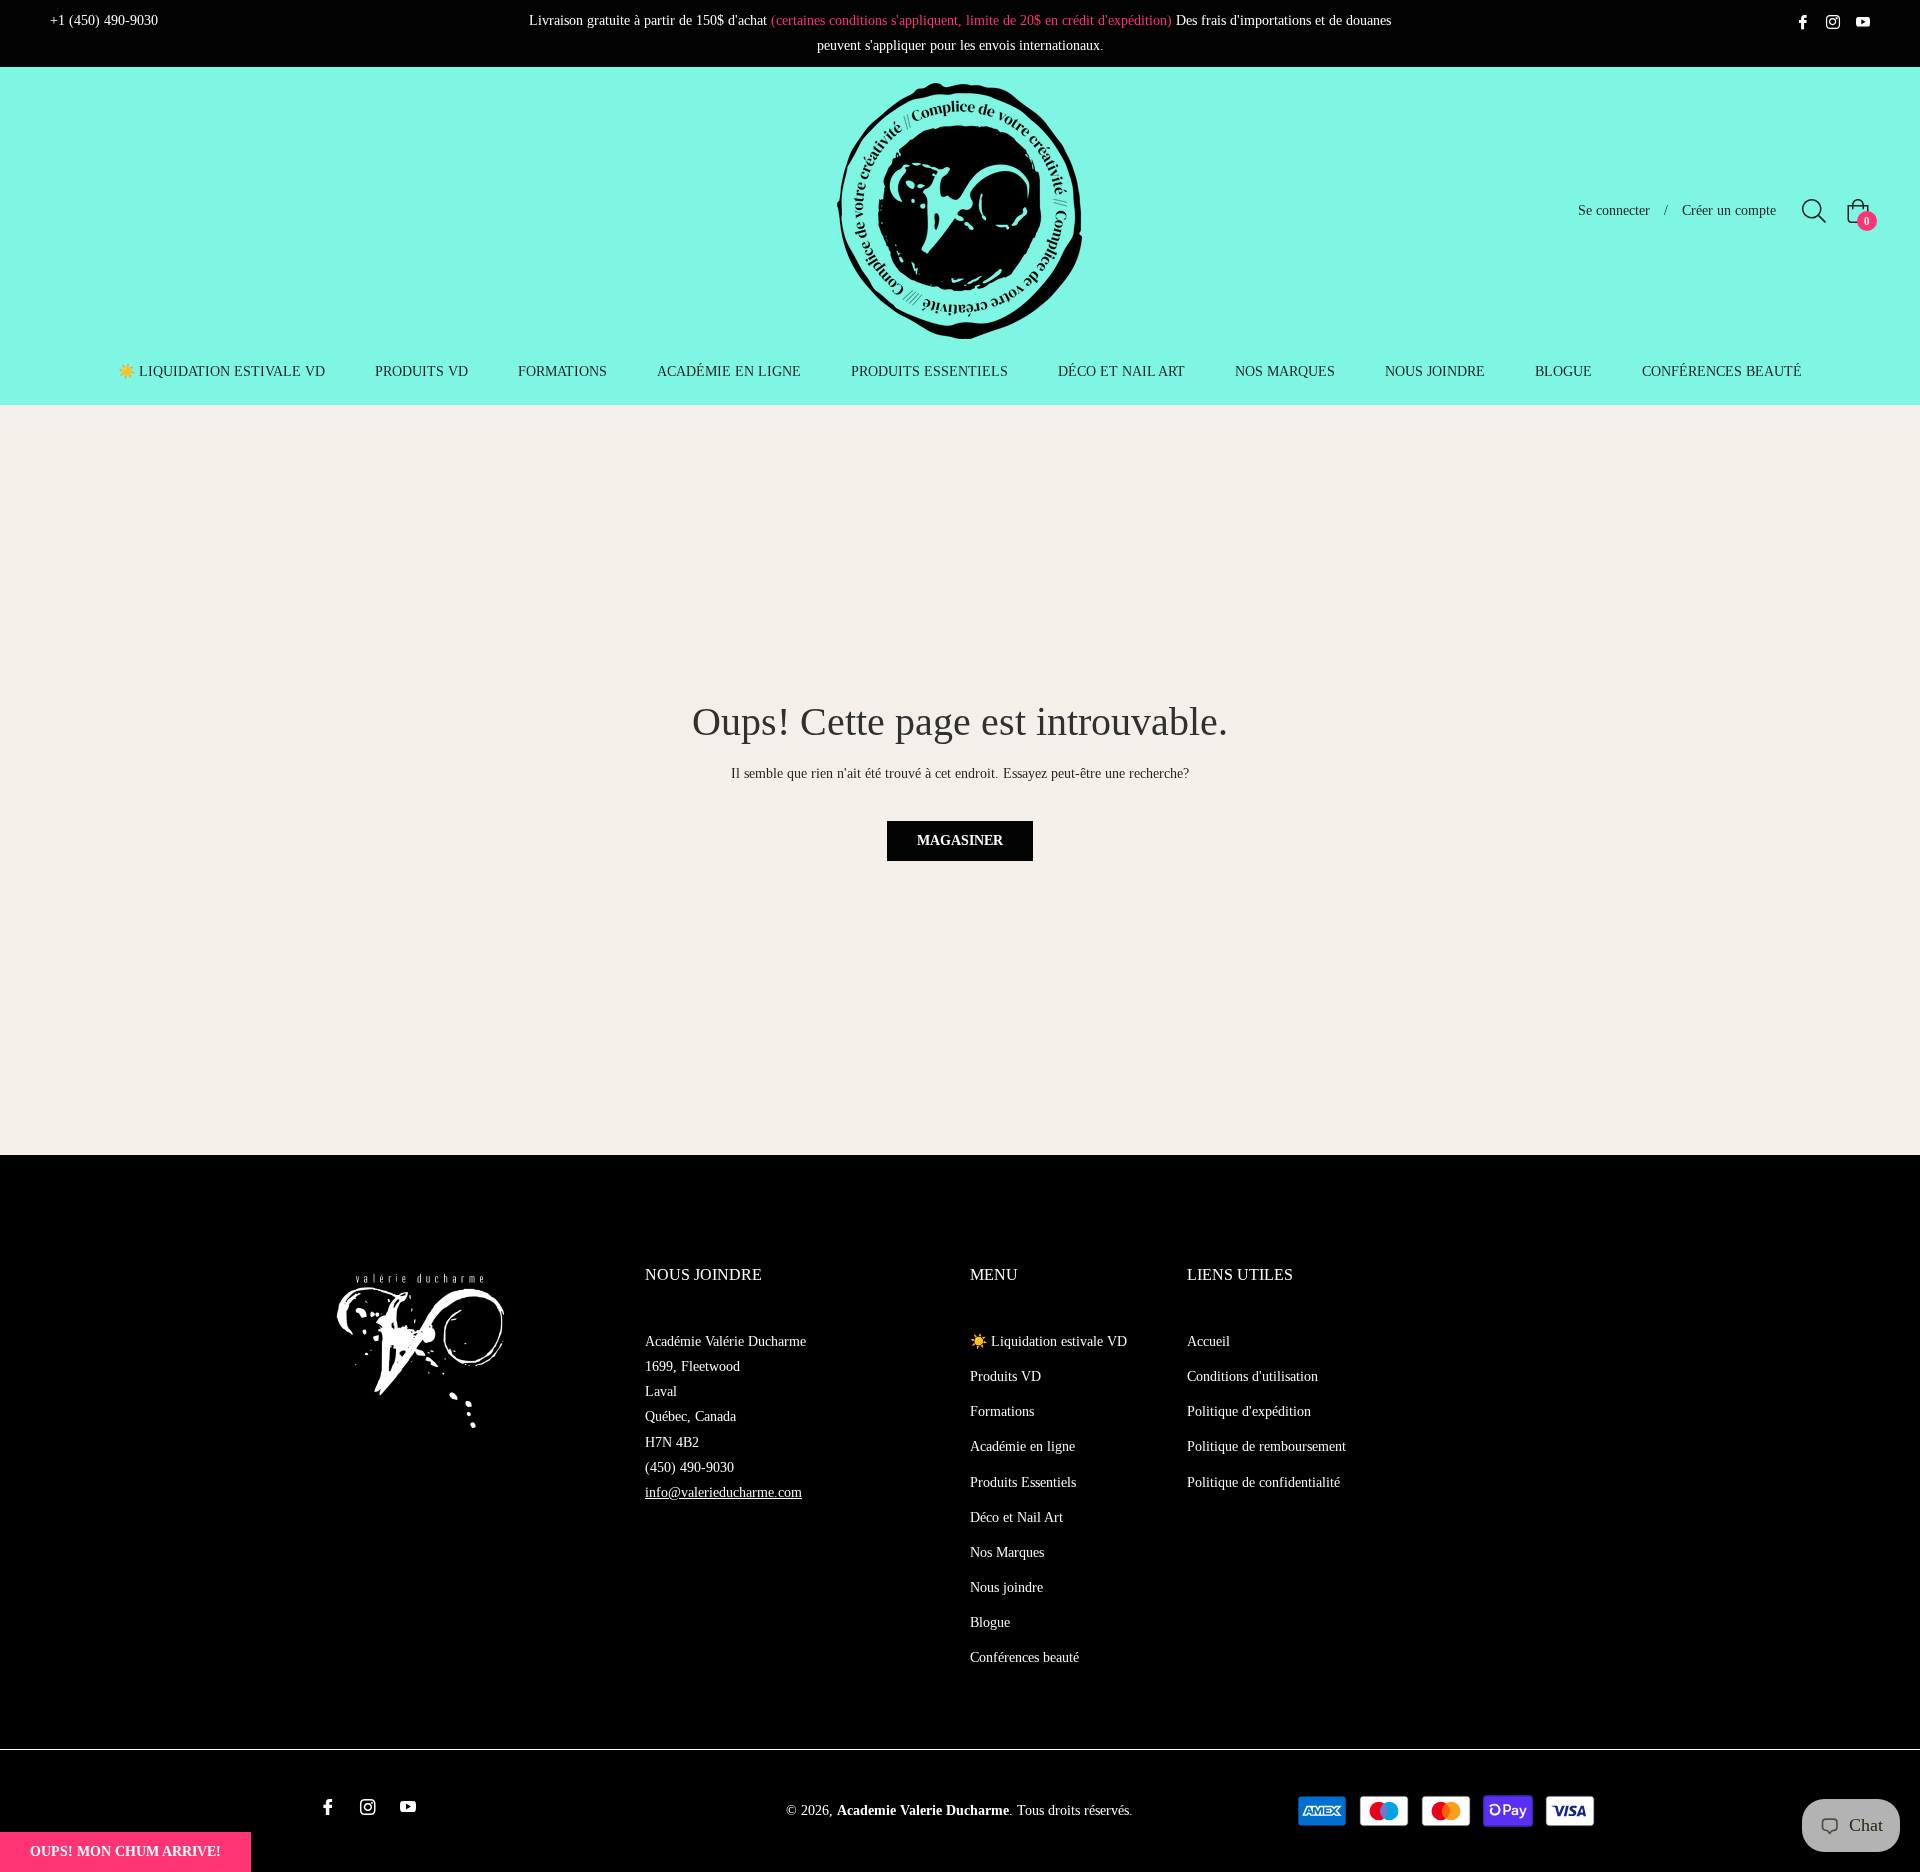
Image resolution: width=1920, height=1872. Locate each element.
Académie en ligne (1022, 1446)
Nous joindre (1006, 1587)
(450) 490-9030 (689, 1467)
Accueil (1208, 1341)
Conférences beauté (1024, 1657)
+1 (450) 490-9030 (104, 20)
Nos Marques (1007, 1552)
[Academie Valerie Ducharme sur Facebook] (1803, 20)
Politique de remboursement (1266, 1446)
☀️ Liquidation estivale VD (1048, 1341)
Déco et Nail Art (1016, 1517)
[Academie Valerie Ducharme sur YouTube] (1863, 20)
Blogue (990, 1622)
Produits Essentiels (1023, 1482)
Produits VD (1005, 1376)
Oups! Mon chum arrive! (125, 1851)
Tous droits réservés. (1075, 1810)
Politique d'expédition (1249, 1411)
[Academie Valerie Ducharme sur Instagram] (1833, 20)
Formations (1002, 1411)
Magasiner (960, 840)
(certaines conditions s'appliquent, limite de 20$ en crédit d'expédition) (971, 20)
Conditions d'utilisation (1252, 1376)
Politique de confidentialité (1263, 1482)
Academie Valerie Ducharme (923, 1810)
